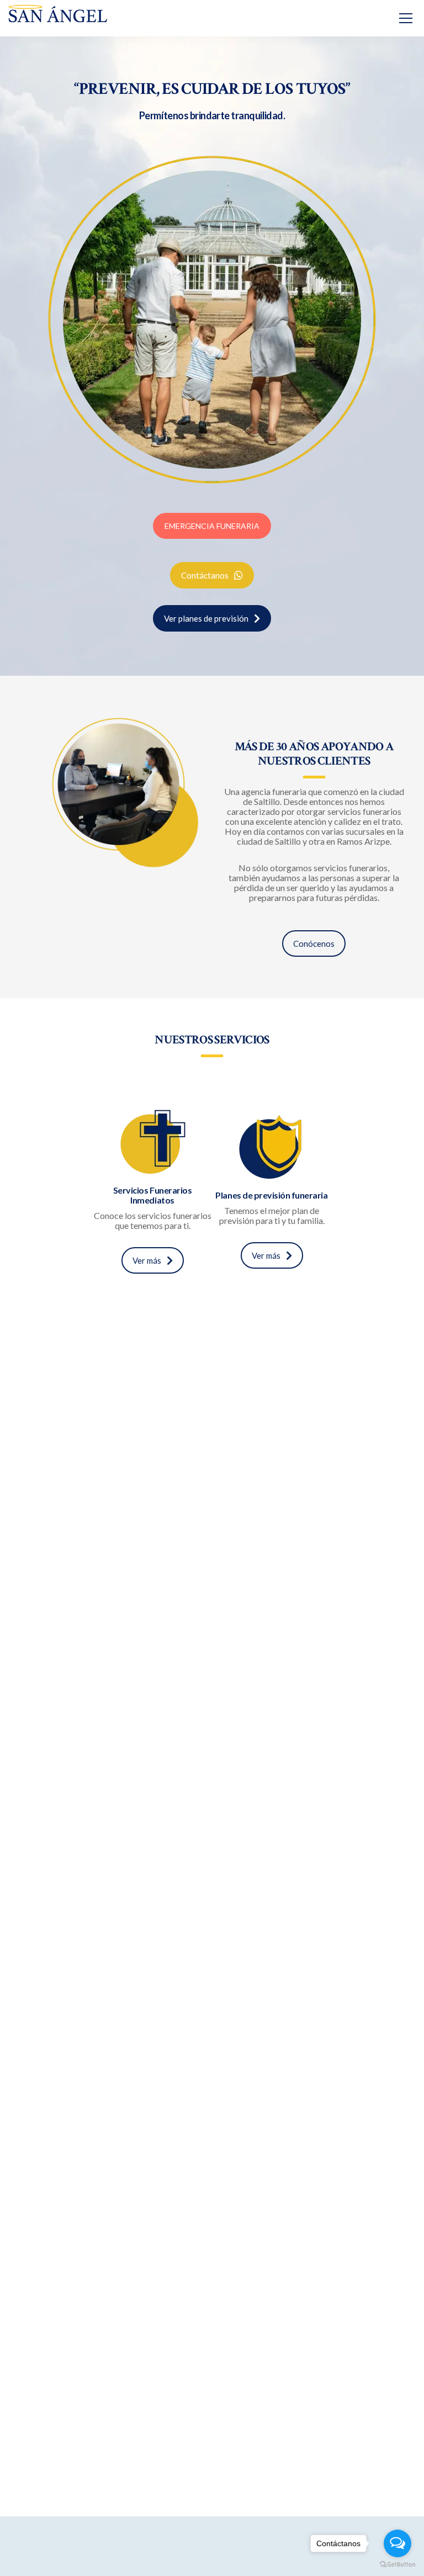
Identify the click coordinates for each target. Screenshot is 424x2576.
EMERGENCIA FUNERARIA (212, 526)
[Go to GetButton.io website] (397, 2565)
